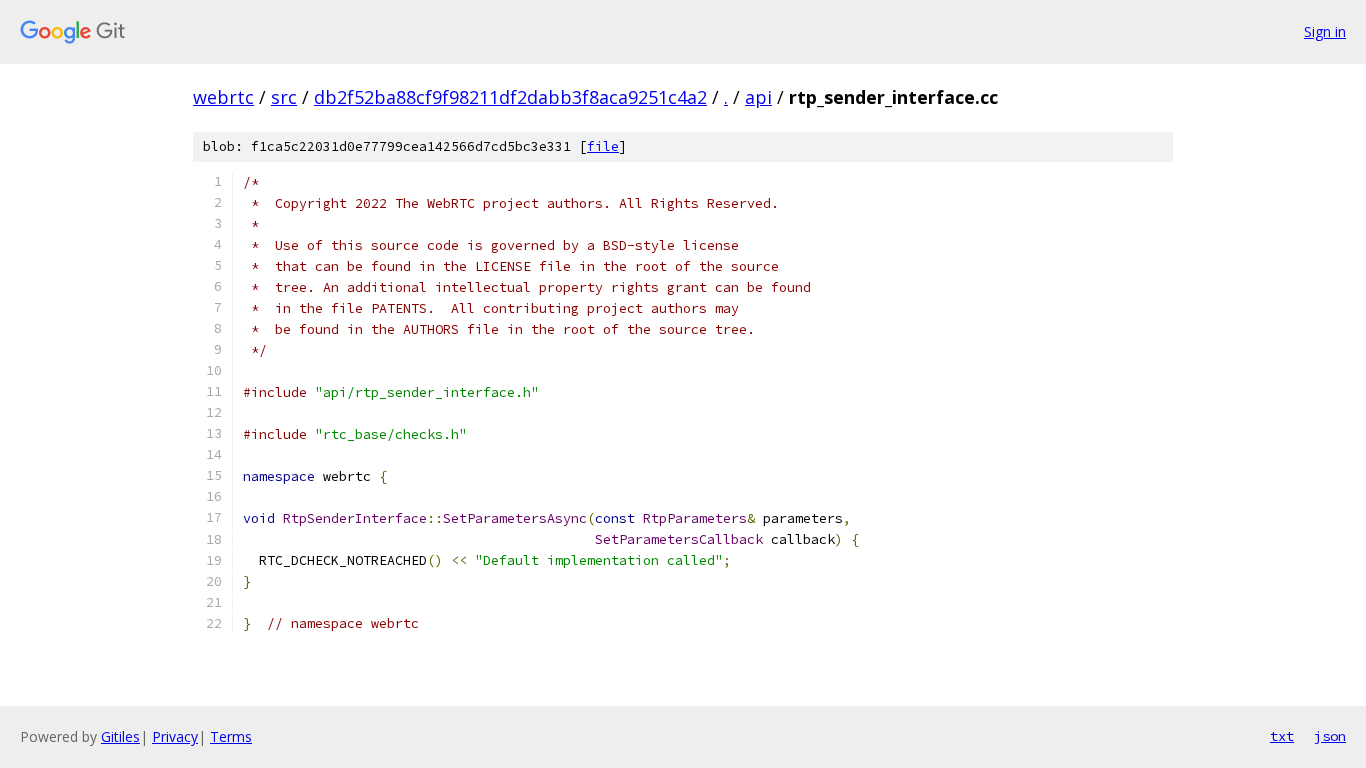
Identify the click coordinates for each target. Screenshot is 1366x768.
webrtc (223, 97)
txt (1282, 736)
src (284, 97)
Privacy (175, 736)
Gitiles (120, 736)
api (758, 97)
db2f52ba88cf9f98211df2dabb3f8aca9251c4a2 (510, 97)
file (603, 146)
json (1330, 736)
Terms (231, 736)
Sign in (1325, 31)
